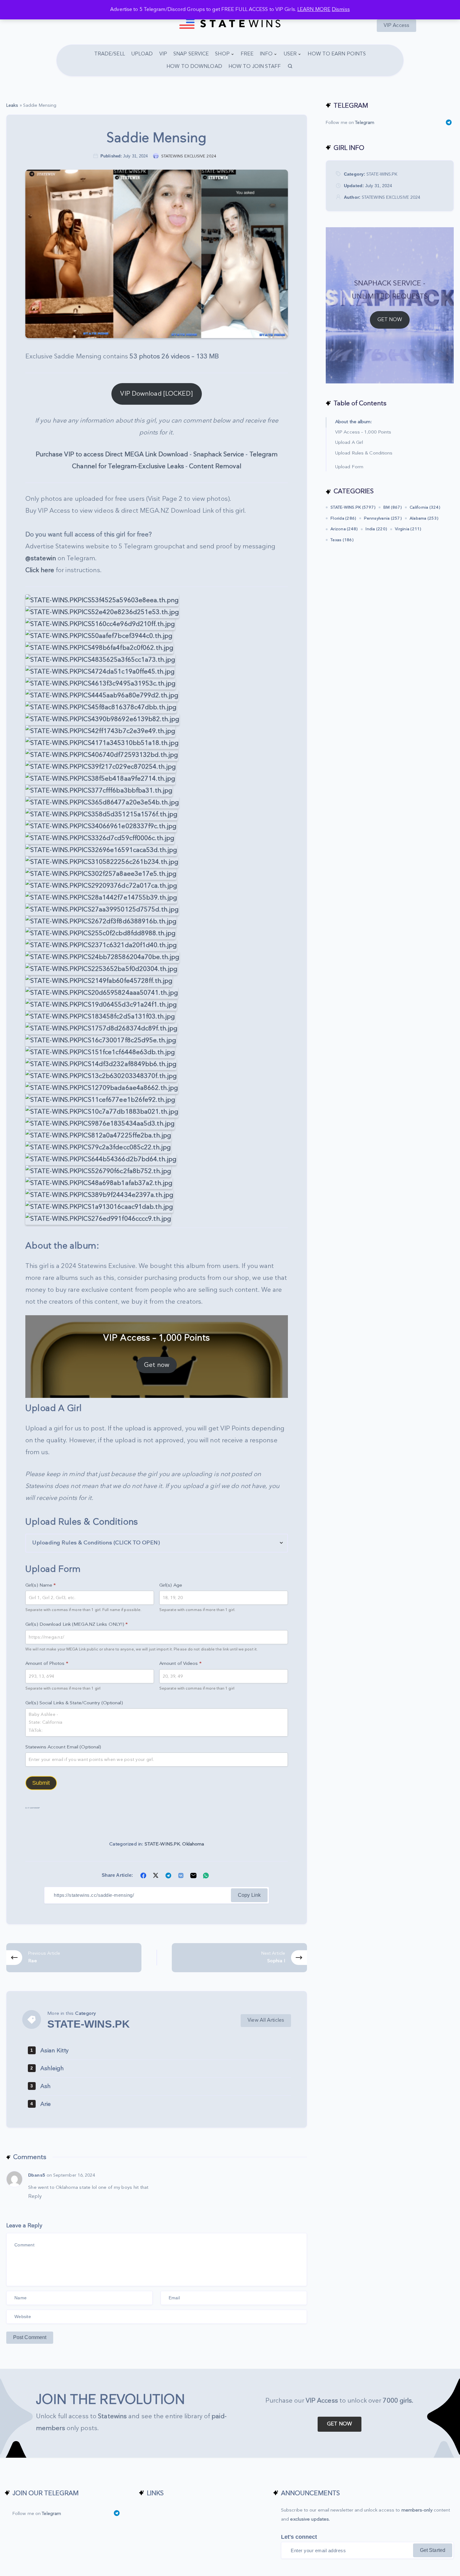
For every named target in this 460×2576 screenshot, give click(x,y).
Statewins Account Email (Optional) (63, 1747)
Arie (46, 2104)
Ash (46, 2086)
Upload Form (349, 467)
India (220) (376, 529)
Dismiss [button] (341, 10)
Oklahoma (193, 1844)
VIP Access (396, 26)
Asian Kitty (54, 2051)
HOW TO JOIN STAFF (255, 67)
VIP (163, 54)
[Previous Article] (74, 1958)
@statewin (41, 558)
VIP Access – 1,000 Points (363, 432)
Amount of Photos (47, 1663)
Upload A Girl (349, 443)
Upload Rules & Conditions (364, 453)
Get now (157, 1365)
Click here (40, 570)
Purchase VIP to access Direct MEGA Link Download (112, 454)
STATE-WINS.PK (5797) (353, 507)
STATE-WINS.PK (162, 1844)
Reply (35, 2196)
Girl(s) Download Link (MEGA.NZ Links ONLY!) (77, 1624)
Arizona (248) (344, 529)
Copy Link (249, 1895)
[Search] (290, 67)
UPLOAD (142, 54)
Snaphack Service (219, 454)
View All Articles (266, 2020)
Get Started (433, 2550)
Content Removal (215, 466)
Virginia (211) (408, 529)
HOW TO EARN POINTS (337, 54)
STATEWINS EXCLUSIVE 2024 (391, 197)
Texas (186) (342, 540)
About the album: (354, 422)
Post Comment (30, 2337)
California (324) (425, 507)
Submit (41, 1783)
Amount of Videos (180, 1663)
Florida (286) (343, 518)
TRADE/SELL (110, 54)
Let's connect (299, 2537)
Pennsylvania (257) (383, 518)
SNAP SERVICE (191, 54)
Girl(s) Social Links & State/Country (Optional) (74, 1703)
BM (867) (393, 507)
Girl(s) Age (171, 1585)
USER (290, 54)
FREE (247, 54)
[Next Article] (239, 1958)
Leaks (12, 105)
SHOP (222, 54)
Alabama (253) (424, 518)
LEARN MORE (314, 10)
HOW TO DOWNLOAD (194, 67)
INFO (266, 54)
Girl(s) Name (41, 1585)
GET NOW (390, 320)
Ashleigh (52, 2068)
